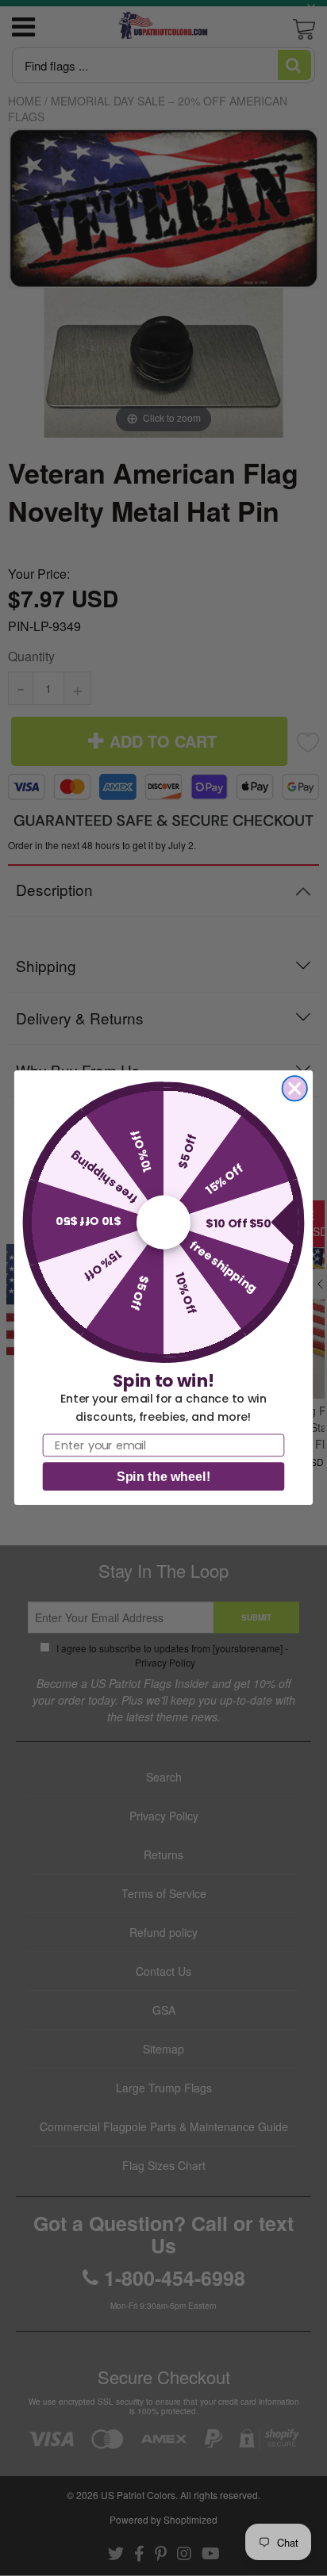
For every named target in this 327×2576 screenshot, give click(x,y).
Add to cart (164, 917)
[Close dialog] (295, 1088)
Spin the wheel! (163, 1477)
